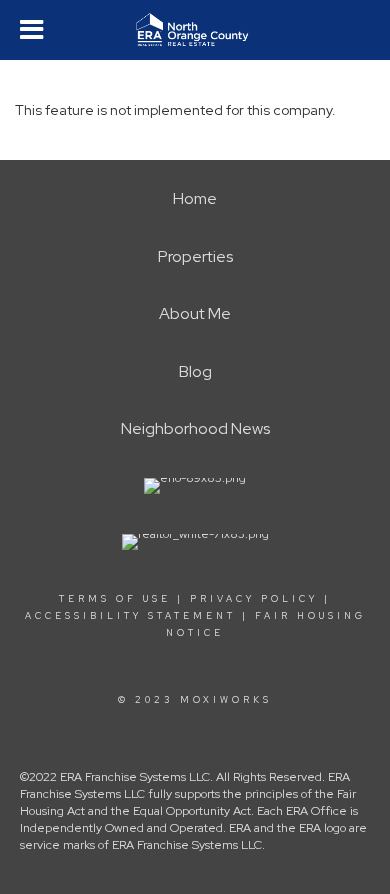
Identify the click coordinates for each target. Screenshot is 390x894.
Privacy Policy (254, 599)
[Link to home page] (194, 30)
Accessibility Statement (130, 616)
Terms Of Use (115, 599)
